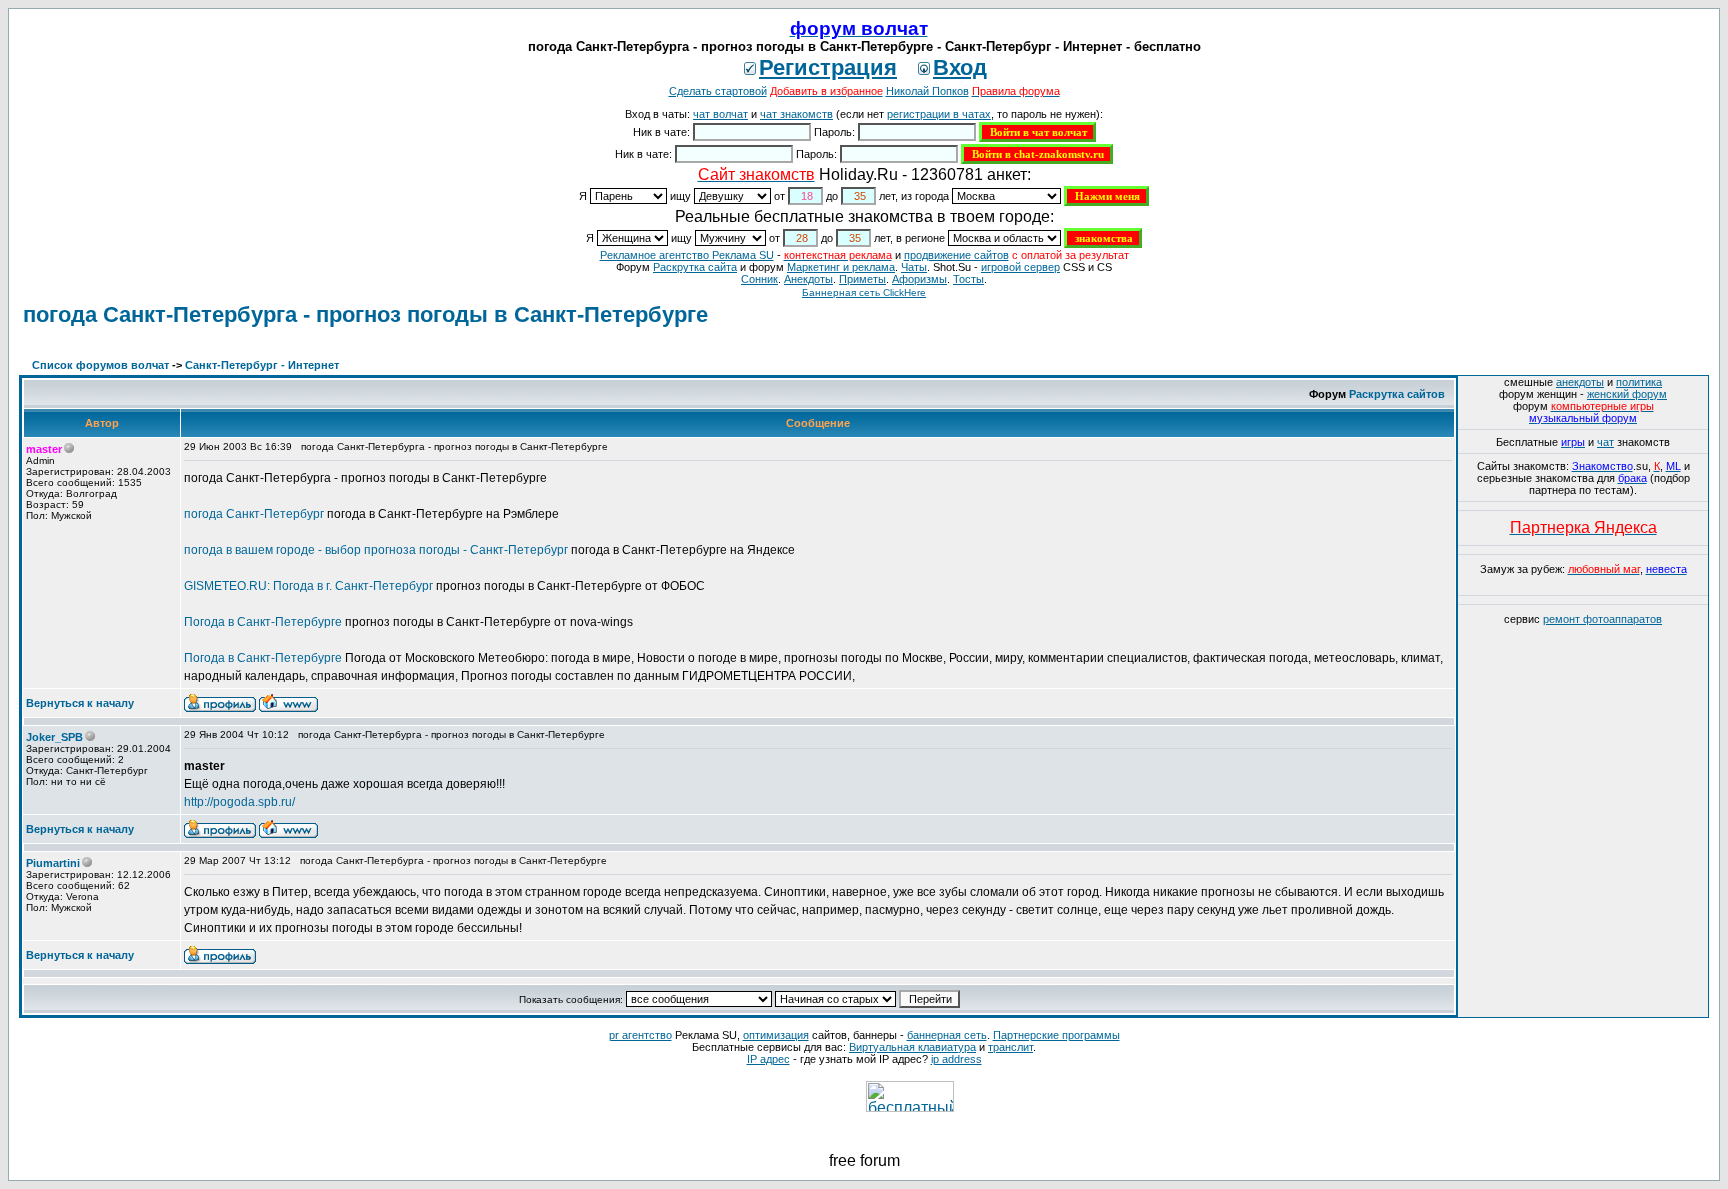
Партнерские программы (1056, 1035)
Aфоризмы (919, 279)
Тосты (968, 279)
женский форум (1627, 394)
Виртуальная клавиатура (912, 1047)
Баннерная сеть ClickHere (864, 292)
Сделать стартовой (718, 91)
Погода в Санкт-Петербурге (263, 622)
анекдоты (1580, 382)
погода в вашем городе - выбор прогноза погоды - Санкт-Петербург (376, 550)
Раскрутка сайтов (1397, 394)
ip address (956, 1059)
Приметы (862, 279)
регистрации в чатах (939, 114)
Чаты (914, 267)
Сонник (759, 279)
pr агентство (640, 1035)
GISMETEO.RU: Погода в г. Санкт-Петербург (308, 586)
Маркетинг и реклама (841, 267)
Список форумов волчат (100, 365)
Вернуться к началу (80, 703)
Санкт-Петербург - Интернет (262, 365)
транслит (1010, 1047)
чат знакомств (796, 114)
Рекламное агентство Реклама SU (687, 255)
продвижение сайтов (956, 255)
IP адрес (768, 1059)
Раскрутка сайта (695, 267)
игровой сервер (1020, 267)
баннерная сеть (947, 1035)
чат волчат (720, 114)
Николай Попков (927, 91)
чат (1605, 442)
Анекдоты (808, 279)
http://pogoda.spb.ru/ (239, 802)
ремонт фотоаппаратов (1602, 619)
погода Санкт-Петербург (254, 514)
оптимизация (776, 1035)
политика (1639, 382)
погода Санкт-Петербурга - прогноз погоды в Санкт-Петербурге (365, 314)
